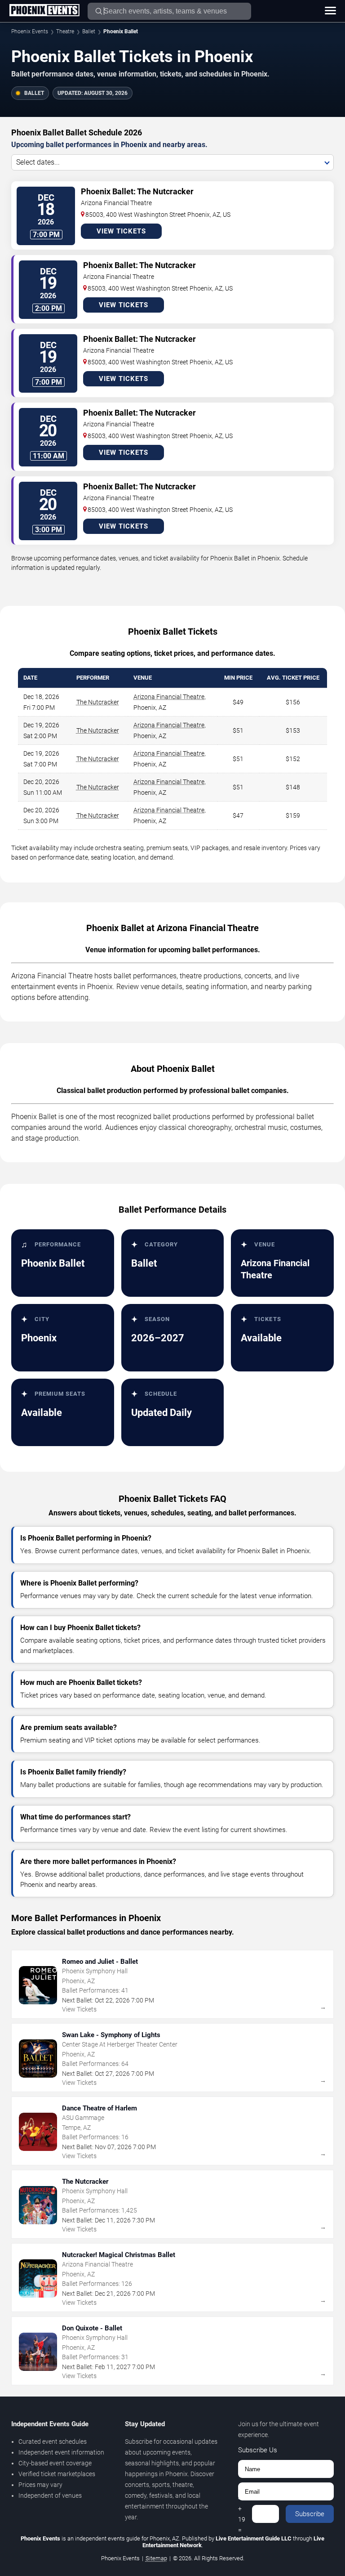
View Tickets (121, 231)
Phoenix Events (30, 31)
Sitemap (156, 2558)
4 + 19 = (242, 2514)
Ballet (89, 31)
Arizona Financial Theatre (169, 697)
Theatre (65, 31)
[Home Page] (44, 11)
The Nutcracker (98, 702)
